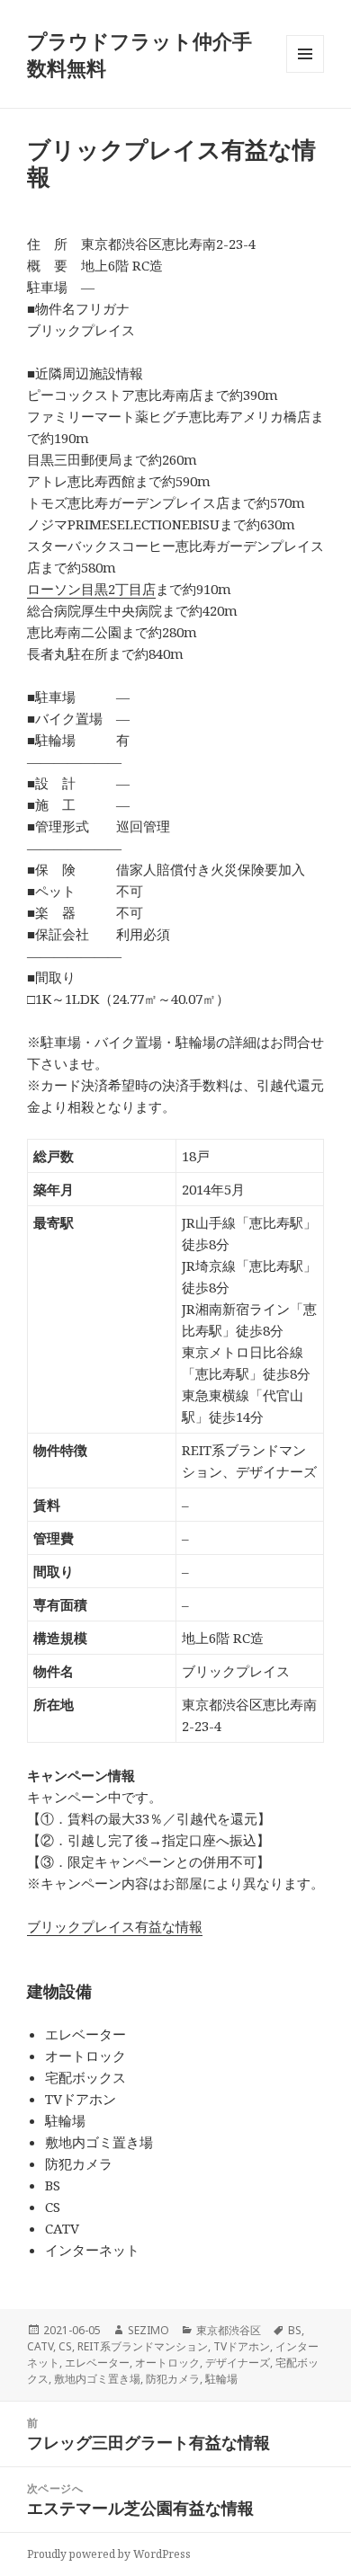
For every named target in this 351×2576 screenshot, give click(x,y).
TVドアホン (242, 2346)
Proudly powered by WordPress (109, 2554)
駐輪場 (221, 2379)
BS (295, 2330)
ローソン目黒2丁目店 (91, 589)
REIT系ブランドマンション (143, 2346)
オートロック (167, 2363)
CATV (40, 2346)
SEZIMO (148, 2330)
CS (65, 2346)
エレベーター (97, 2363)
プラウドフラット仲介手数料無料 (139, 54)
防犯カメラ (173, 2379)
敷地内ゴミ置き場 (97, 2379)
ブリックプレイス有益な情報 (115, 1926)
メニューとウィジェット (305, 72)
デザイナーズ (238, 2363)
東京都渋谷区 (229, 2330)
